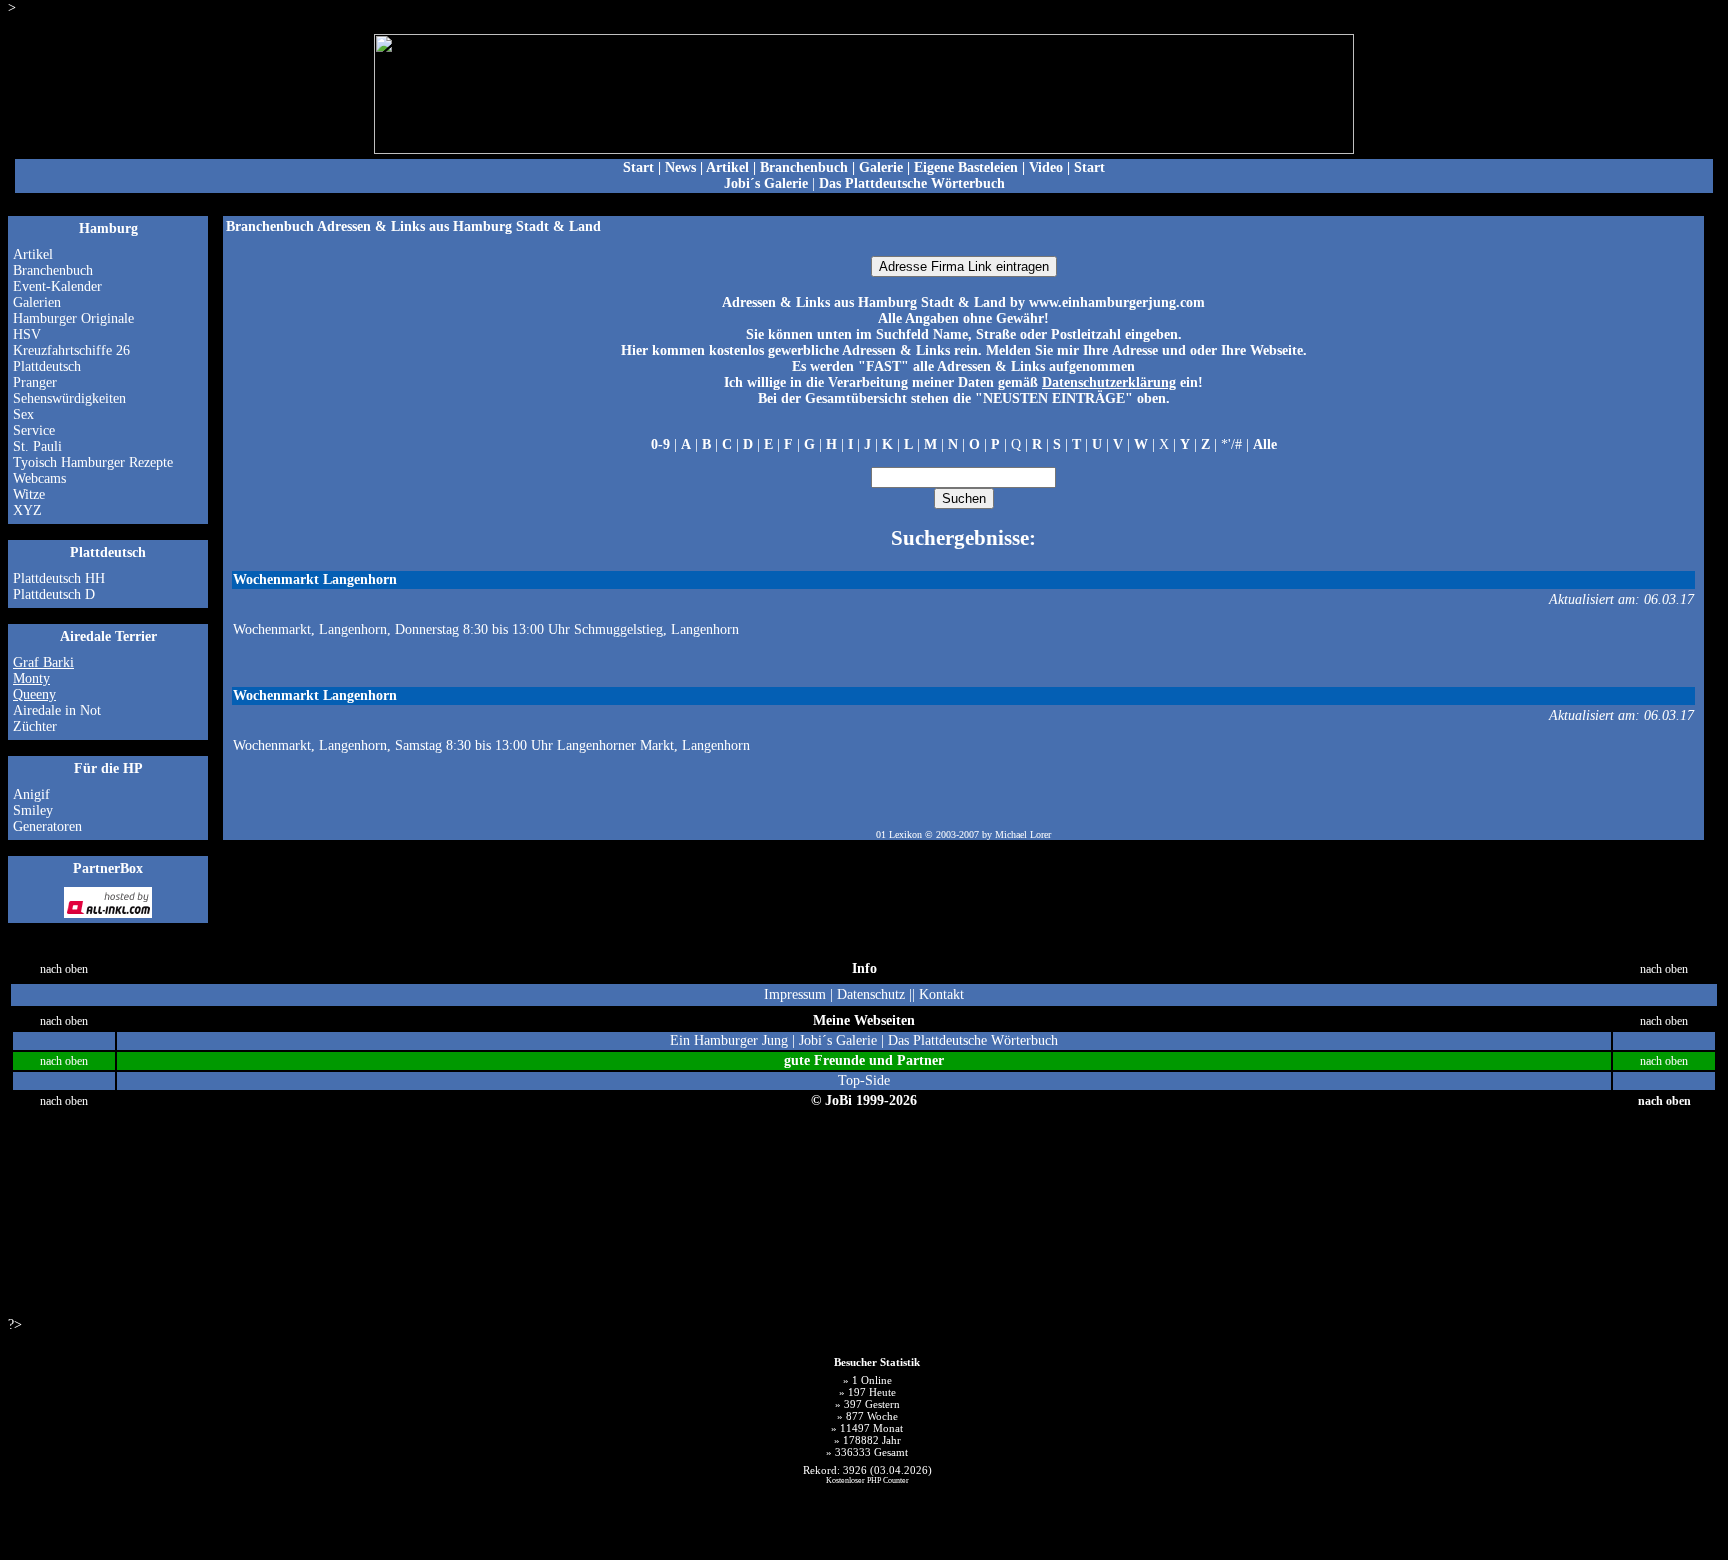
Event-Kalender (57, 286)
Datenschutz (871, 994)
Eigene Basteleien (966, 167)
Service (34, 430)
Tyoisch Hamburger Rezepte (93, 462)
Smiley (33, 810)
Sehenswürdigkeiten (69, 398)
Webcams (39, 478)
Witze (29, 494)
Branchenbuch (804, 167)
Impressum (795, 994)
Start (638, 167)
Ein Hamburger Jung (729, 1040)
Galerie (881, 167)
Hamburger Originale (73, 318)
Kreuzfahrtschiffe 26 (71, 350)
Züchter (35, 726)
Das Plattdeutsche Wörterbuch (973, 1040)
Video (1046, 167)
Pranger (35, 382)
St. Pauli (37, 446)
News (680, 167)
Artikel (727, 167)
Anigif (31, 794)
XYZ (27, 510)
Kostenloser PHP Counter (867, 1480)
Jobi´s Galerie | (843, 1040)
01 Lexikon (899, 834)
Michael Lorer (1023, 834)
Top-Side (864, 1080)
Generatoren (47, 826)
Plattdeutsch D (54, 594)
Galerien (37, 302)
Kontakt (941, 994)
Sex (23, 414)
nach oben (64, 969)
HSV (27, 334)
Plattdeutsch (47, 366)
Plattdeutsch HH (59, 578)
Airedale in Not (57, 710)
